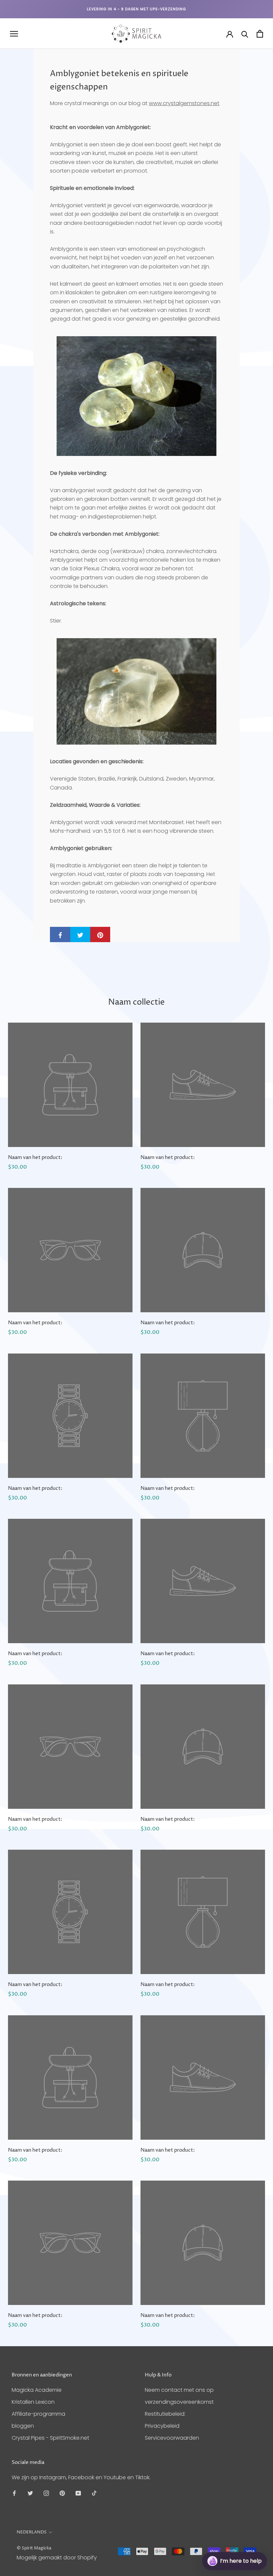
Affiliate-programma (38, 2414)
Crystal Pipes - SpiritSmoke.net (50, 2438)
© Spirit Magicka (34, 2548)
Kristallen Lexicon (33, 2402)
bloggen (23, 2426)
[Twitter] (30, 2493)
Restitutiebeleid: (165, 2414)
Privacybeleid (162, 2426)
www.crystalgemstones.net (184, 103)
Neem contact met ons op (179, 2390)
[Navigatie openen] (14, 34)
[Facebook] (14, 2493)
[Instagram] (46, 2493)
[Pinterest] (62, 2493)
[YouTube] (78, 2493)
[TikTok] (94, 2493)
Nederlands (32, 2532)
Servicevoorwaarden (172, 2438)
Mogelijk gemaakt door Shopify (57, 2558)
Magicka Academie (37, 2390)
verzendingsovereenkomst (179, 2402)
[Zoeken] (245, 34)
